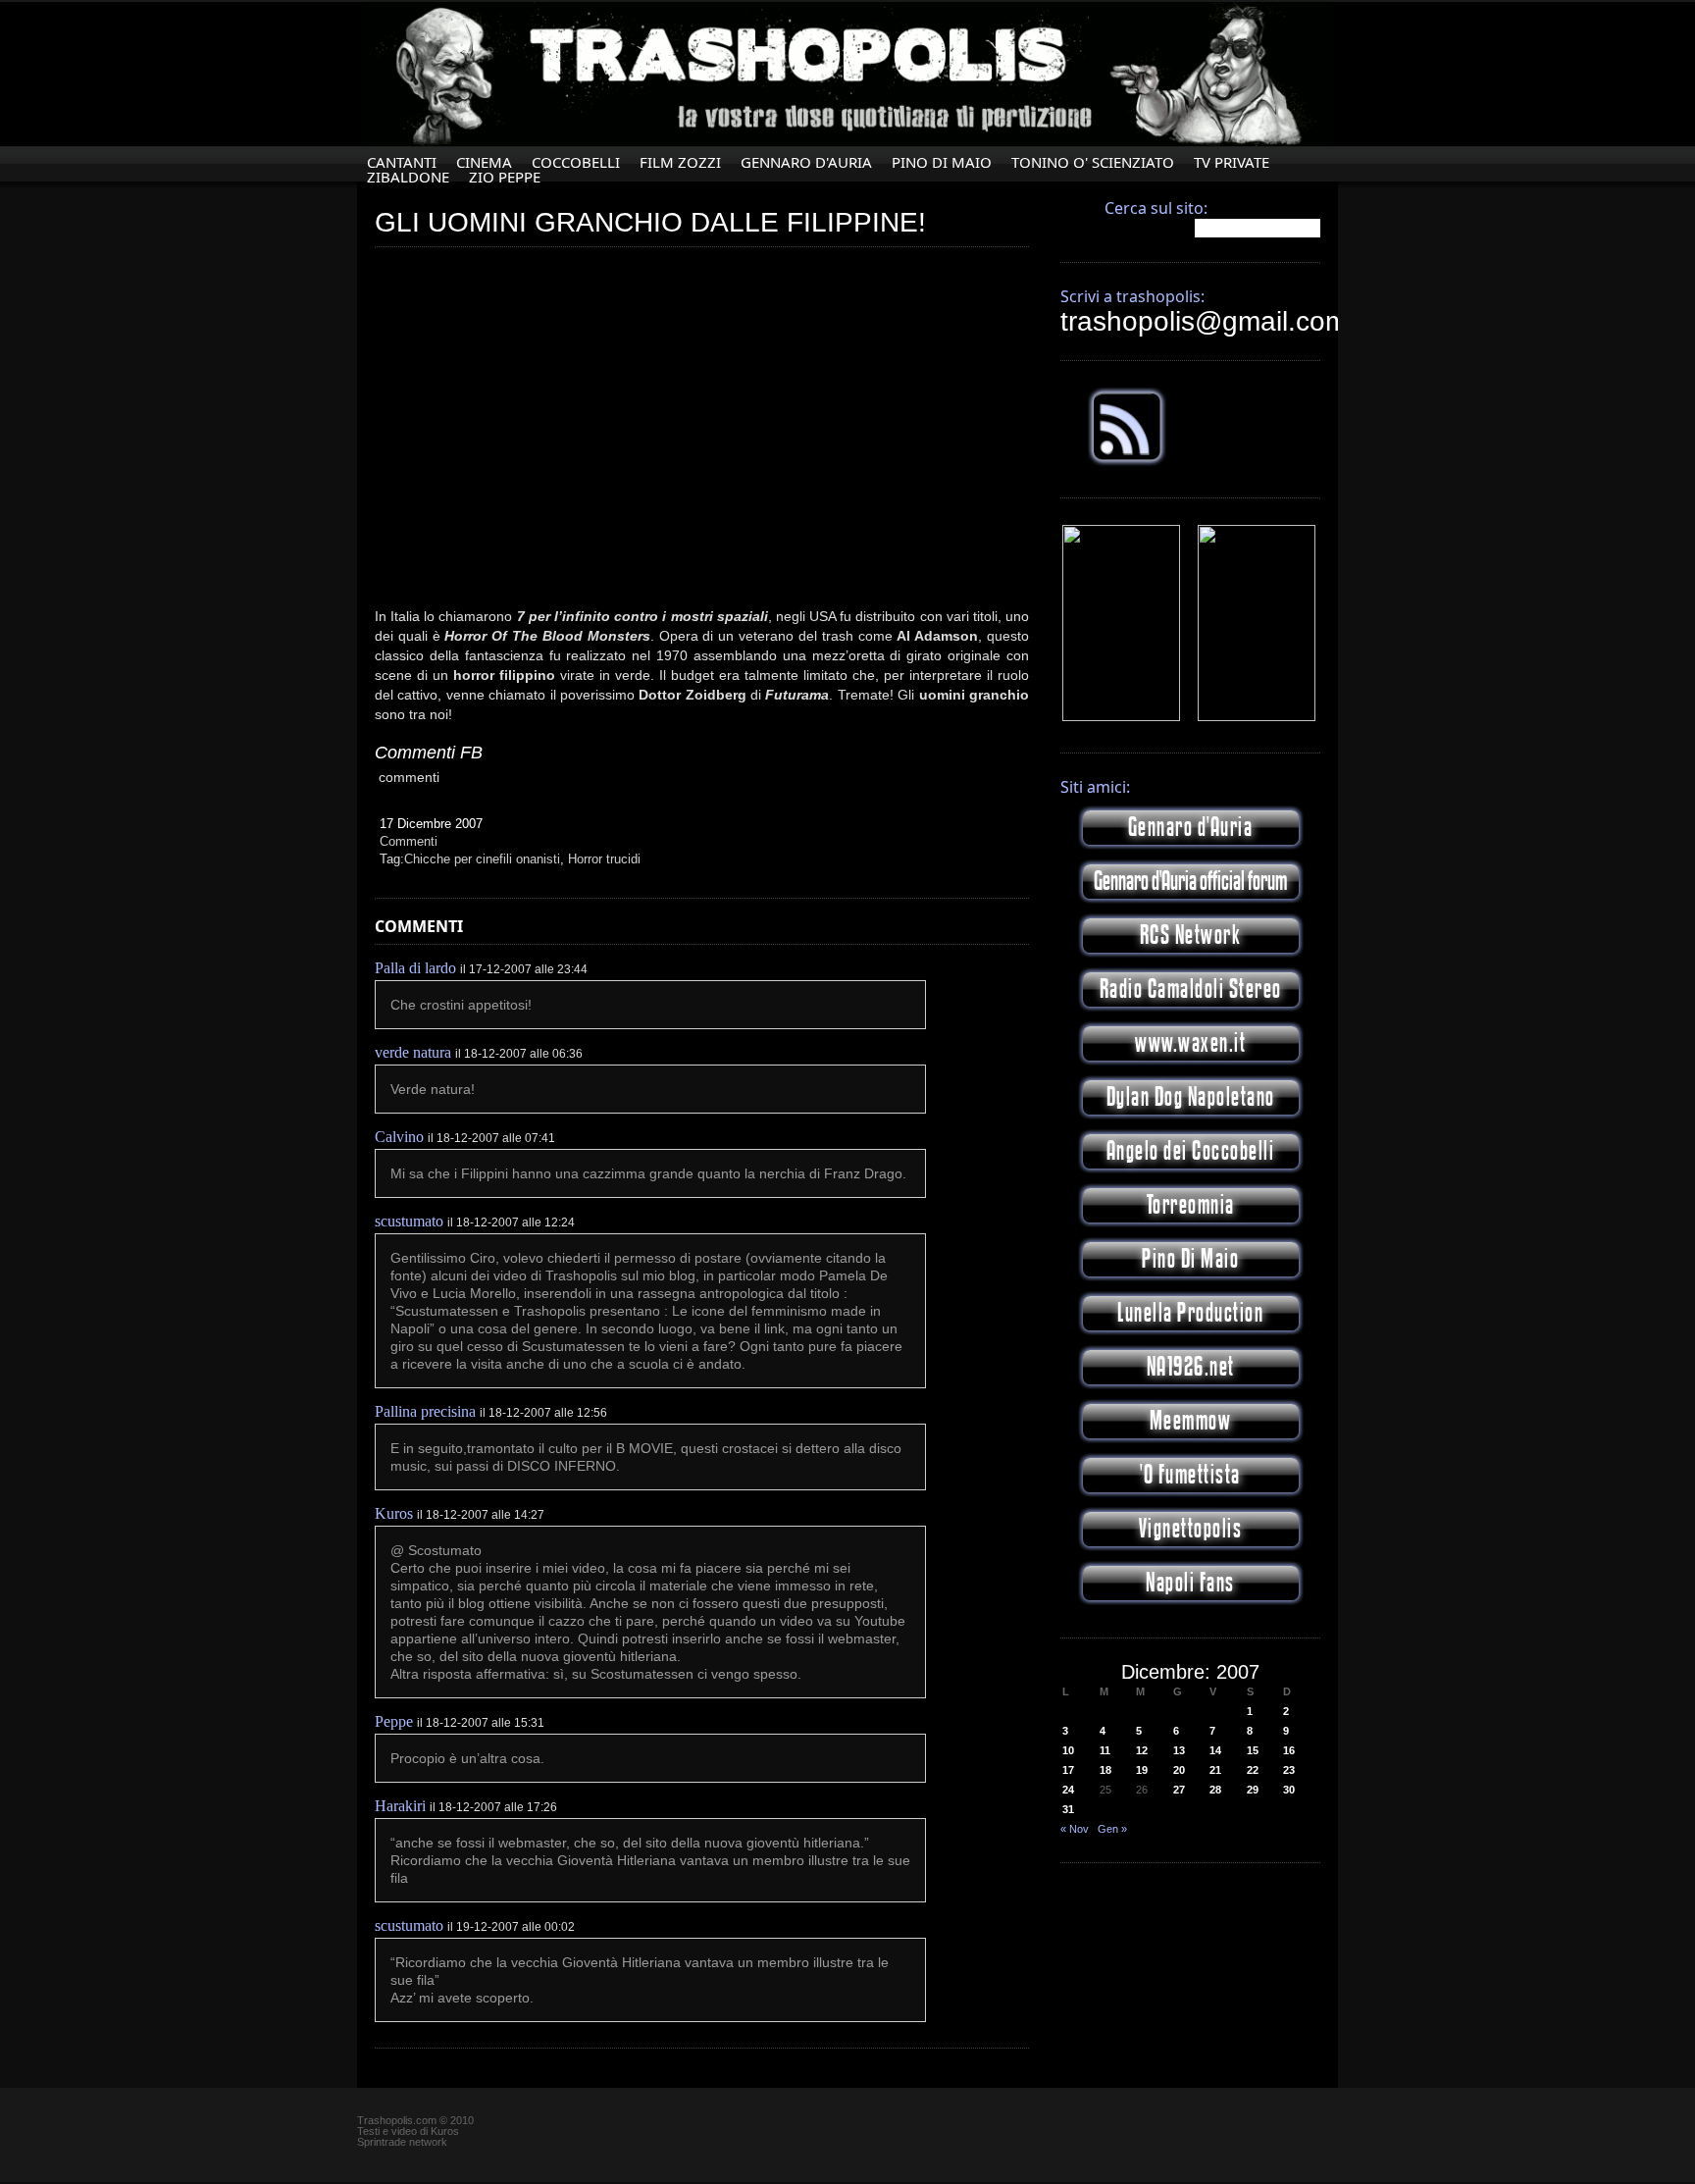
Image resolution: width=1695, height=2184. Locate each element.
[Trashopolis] (1121, 717)
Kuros (394, 1513)
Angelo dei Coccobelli (1191, 1151)
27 (1179, 1790)
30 (1289, 1790)
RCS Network (1191, 936)
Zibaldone (408, 177)
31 (1068, 1809)
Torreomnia (1191, 1205)
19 (1142, 1770)
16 (1289, 1750)
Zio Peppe (505, 177)
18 (1105, 1770)
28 (1215, 1790)
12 (1142, 1750)
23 (1289, 1770)
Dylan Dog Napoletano (1191, 1097)
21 (1215, 1770)
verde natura (413, 1052)
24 (1068, 1790)
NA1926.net (1191, 1367)
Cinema (484, 162)
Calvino (399, 1137)
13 (1179, 1750)
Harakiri (400, 1806)
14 (1215, 1750)
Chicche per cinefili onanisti (482, 859)
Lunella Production (1190, 1313)
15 (1253, 1750)
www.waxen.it (1190, 1043)
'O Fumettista (1190, 1475)
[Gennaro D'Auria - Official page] (1257, 717)
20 (1179, 1770)
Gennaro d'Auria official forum (1190, 882)
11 (1105, 1750)
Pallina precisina (425, 1411)
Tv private (1232, 162)
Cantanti (402, 162)
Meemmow (1191, 1421)
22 (1253, 1770)
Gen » (1112, 1829)
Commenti (409, 841)
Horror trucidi (604, 859)
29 (1253, 1790)
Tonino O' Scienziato (1093, 162)
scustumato (409, 1221)
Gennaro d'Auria (1191, 828)
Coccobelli (576, 162)
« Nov (1075, 1829)
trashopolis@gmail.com (1204, 321)
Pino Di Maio (942, 162)
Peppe (394, 1721)
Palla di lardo (415, 968)
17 (1068, 1770)
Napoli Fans (1190, 1583)
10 (1068, 1750)
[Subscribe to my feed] (1127, 462)
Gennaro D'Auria (806, 162)
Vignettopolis (1191, 1529)
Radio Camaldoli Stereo (1191, 989)
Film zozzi (680, 162)
